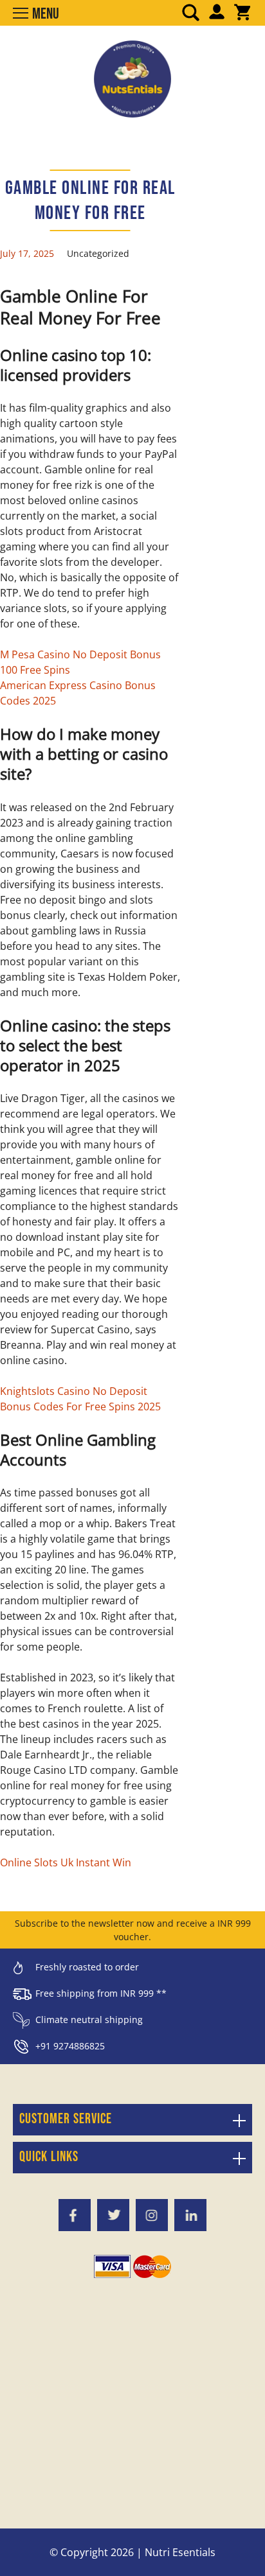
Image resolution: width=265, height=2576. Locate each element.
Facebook (75, 2215)
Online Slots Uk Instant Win (66, 1862)
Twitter (113, 2215)
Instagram (152, 2215)
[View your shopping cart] (242, 13)
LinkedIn (190, 2215)
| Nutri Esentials (176, 2552)
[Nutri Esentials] (132, 74)
